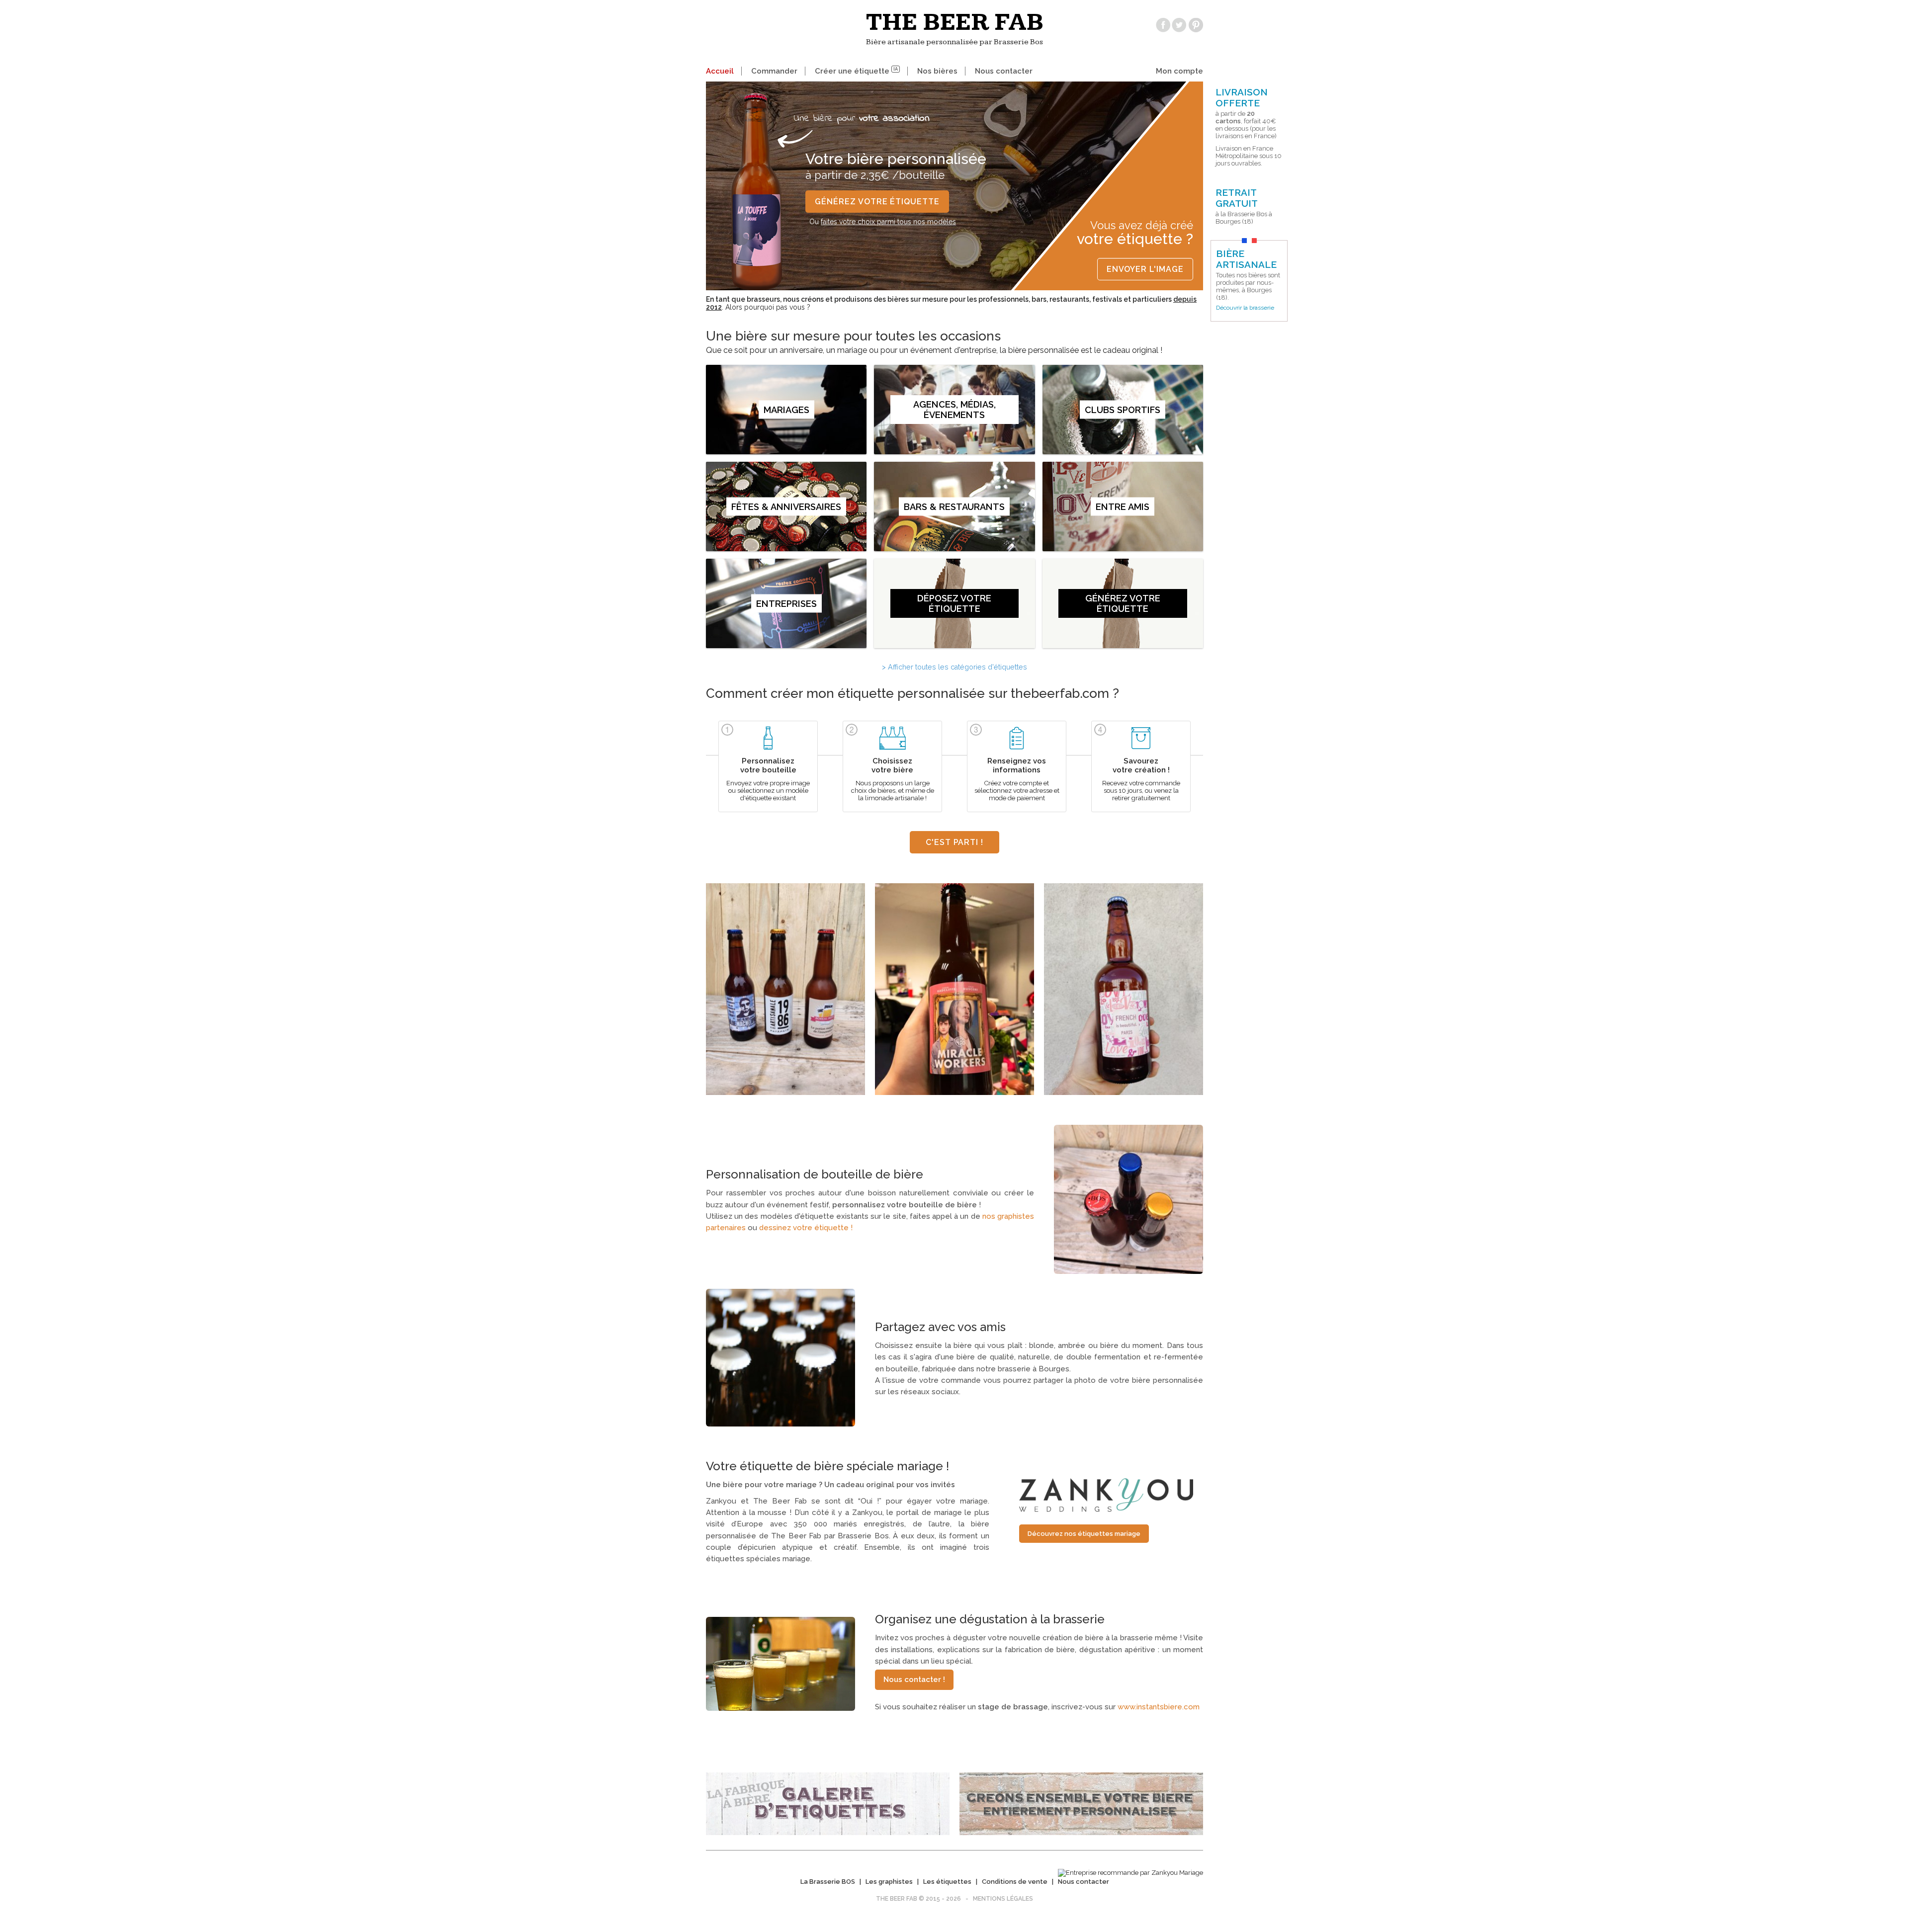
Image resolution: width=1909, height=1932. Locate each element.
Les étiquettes (947, 1882)
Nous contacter (1004, 71)
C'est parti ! (954, 842)
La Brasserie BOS (828, 1882)
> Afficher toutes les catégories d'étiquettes (954, 667)
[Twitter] (1179, 25)
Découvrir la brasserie (1245, 308)
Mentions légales (1003, 1899)
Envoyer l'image (1145, 269)
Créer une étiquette (856, 71)
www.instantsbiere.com (1159, 1707)
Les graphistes (889, 1882)
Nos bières (937, 71)
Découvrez (1084, 1534)
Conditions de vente (1015, 1882)
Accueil (720, 71)
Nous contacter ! (914, 1680)
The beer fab (955, 22)
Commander (774, 71)
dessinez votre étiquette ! (806, 1228)
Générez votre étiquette (877, 202)
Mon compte (1179, 71)
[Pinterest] (1196, 25)
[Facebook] (1163, 25)
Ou (883, 222)
